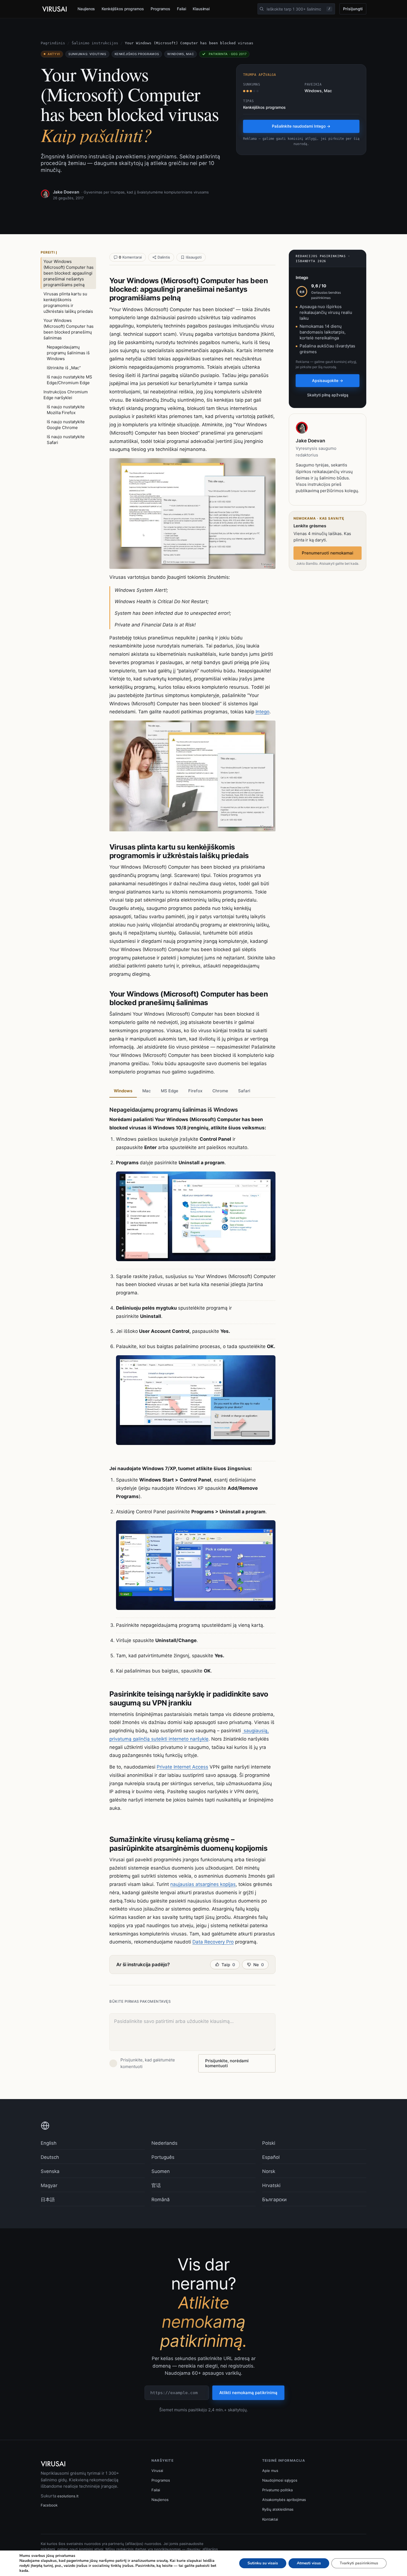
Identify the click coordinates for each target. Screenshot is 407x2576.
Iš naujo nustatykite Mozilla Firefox (66, 410)
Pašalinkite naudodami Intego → (301, 126)
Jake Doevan (66, 192)
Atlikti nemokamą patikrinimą (248, 2393)
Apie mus (270, 2471)
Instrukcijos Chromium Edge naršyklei (66, 395)
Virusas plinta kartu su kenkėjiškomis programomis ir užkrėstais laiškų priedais (68, 303)
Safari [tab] (244, 1091)
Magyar (49, 2185)
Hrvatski (271, 2185)
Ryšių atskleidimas (278, 2509)
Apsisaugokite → (328, 380)
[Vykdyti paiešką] (262, 9)
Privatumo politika (277, 2490)
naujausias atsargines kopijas (203, 1884)
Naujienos (86, 9)
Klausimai (201, 9)
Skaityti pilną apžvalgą (328, 395)
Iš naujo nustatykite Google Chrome (66, 425)
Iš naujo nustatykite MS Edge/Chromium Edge (69, 380)
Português (163, 2157)
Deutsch (50, 2157)
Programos (160, 9)
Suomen (161, 2171)
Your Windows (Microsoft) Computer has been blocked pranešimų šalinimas (69, 329)
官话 (156, 2185)
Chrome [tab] (220, 1091)
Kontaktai (270, 2519)
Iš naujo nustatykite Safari (66, 440)
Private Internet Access (182, 1767)
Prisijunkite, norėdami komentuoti (227, 2063)
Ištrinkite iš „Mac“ (64, 368)
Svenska (50, 2171)
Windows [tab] (123, 1091)
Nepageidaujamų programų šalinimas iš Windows (68, 353)
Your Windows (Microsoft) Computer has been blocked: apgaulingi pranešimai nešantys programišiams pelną (69, 273)
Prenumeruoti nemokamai (328, 553)
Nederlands (164, 2143)
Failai (181, 9)
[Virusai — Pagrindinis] (55, 9)
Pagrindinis (53, 43)
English (49, 2143)
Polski (269, 2143)
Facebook (49, 2505)
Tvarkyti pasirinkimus (359, 2563)
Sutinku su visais (263, 2563)
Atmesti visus (309, 2563)
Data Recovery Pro (213, 1942)
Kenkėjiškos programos (123, 9)
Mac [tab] (147, 1091)
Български (274, 2200)
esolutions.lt (68, 2496)
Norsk (269, 2171)
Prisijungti (353, 9)
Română (161, 2200)
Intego (262, 712)
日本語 (48, 2200)
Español (271, 2157)
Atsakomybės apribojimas (284, 2500)
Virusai (157, 2471)
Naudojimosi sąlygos (280, 2480)
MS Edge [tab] (170, 1091)
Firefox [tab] (195, 1091)
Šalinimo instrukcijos (95, 43)
